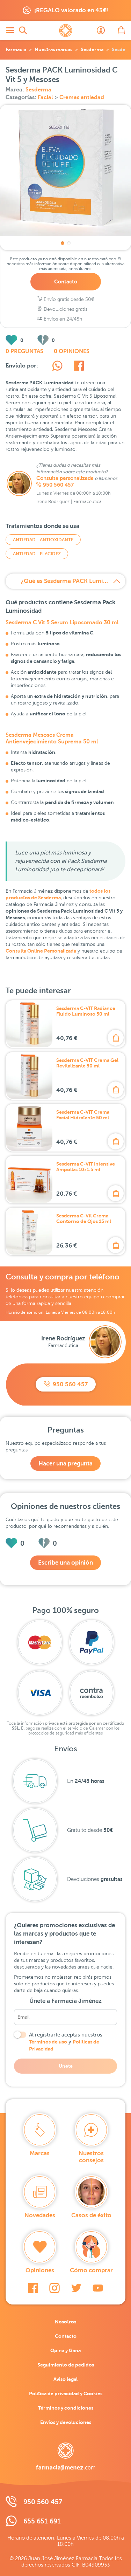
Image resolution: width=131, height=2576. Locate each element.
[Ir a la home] (66, 2457)
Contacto (66, 281)
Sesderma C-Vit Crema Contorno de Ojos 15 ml (84, 1218)
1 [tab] (63, 243)
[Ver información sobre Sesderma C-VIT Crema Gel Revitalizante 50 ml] (29, 1076)
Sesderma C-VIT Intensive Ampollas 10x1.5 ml (86, 1167)
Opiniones (40, 2270)
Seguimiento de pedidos (66, 2365)
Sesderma (92, 49)
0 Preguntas (24, 351)
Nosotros (65, 2322)
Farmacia (16, 49)
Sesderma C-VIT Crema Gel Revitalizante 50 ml (87, 1063)
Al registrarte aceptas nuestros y (66, 2042)
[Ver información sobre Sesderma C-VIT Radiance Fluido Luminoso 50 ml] (29, 1024)
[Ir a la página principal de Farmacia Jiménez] (66, 30)
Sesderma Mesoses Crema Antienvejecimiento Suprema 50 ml (52, 738)
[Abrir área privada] (101, 30)
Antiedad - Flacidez (37, 554)
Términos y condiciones (66, 2408)
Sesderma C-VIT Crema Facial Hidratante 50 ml (83, 1115)
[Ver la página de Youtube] (98, 2288)
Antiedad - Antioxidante (43, 540)
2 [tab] (69, 243)
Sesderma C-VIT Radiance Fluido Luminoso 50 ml (86, 1011)
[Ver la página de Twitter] (76, 2288)
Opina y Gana (65, 2350)
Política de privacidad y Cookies (66, 2393)
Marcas (40, 2153)
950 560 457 (58, 485)
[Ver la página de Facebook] (33, 2288)
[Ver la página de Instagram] (54, 2288)
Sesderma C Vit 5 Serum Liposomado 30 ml (62, 623)
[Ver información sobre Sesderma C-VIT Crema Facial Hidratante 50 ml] (29, 1128)
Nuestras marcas (53, 49)
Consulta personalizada (65, 478)
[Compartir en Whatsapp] (57, 367)
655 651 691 (42, 2521)
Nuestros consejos (91, 2157)
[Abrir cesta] (121, 30)
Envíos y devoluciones (66, 2422)
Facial (46, 97)
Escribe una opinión (65, 1563)
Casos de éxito (91, 2215)
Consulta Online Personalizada (41, 951)
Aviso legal (65, 2379)
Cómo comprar (91, 2270)
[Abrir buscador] (23, 30)
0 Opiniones (72, 351)
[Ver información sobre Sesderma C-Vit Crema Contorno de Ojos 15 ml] (29, 1231)
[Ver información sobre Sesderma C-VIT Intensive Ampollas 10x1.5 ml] (29, 1180)
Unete (66, 2066)
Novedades (40, 2215)
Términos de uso (48, 2042)
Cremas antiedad (82, 97)
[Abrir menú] (10, 30)
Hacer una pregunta (65, 1464)
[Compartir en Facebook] (79, 367)
